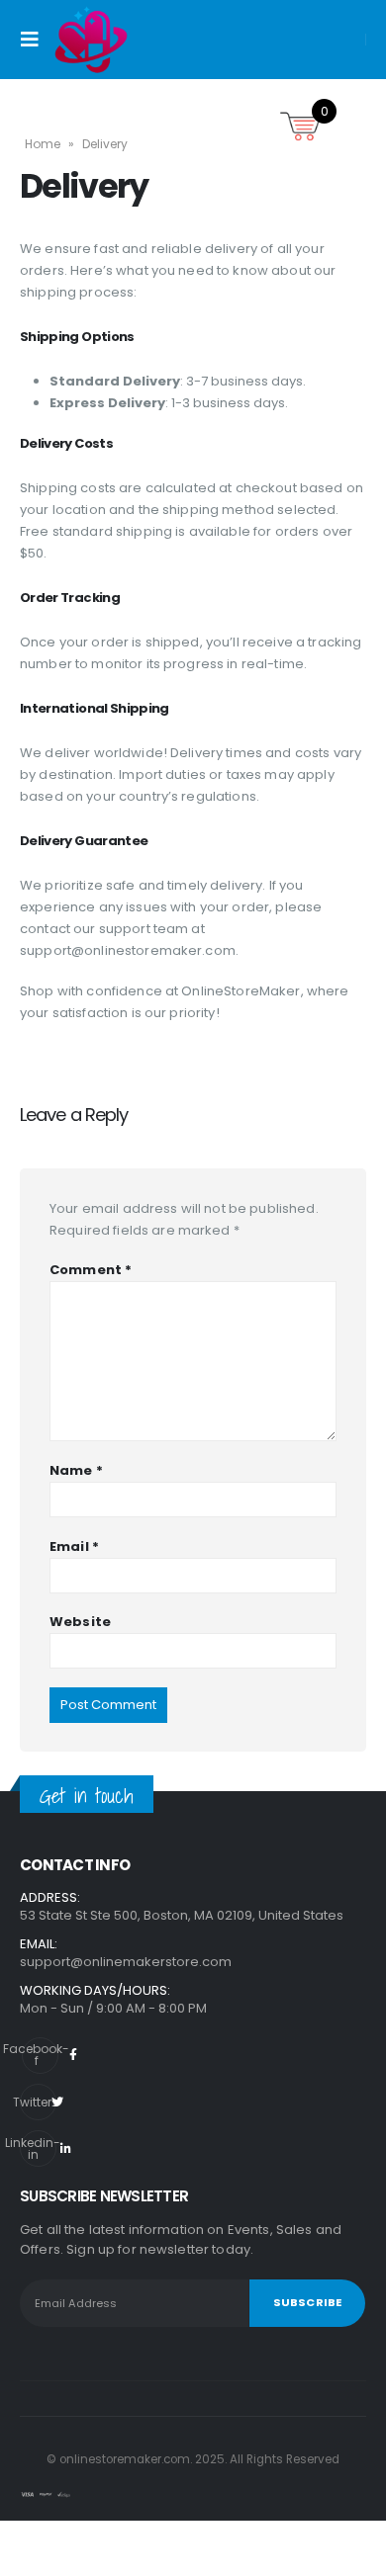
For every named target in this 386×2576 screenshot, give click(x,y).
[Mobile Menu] (36, 40)
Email (74, 1546)
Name (76, 1470)
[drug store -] (91, 40)
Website (80, 1622)
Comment (91, 1270)
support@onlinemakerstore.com (126, 1962)
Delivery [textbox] (84, 187)
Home (43, 144)
